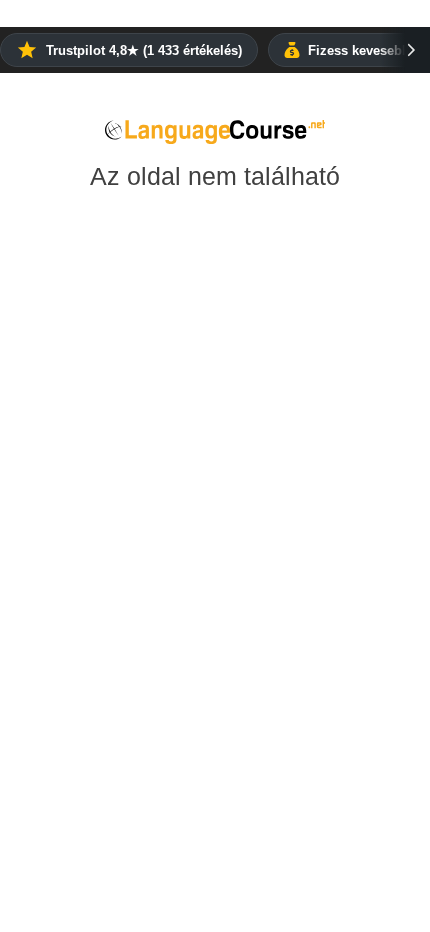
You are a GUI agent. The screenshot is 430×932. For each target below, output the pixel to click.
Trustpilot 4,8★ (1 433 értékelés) (144, 50)
